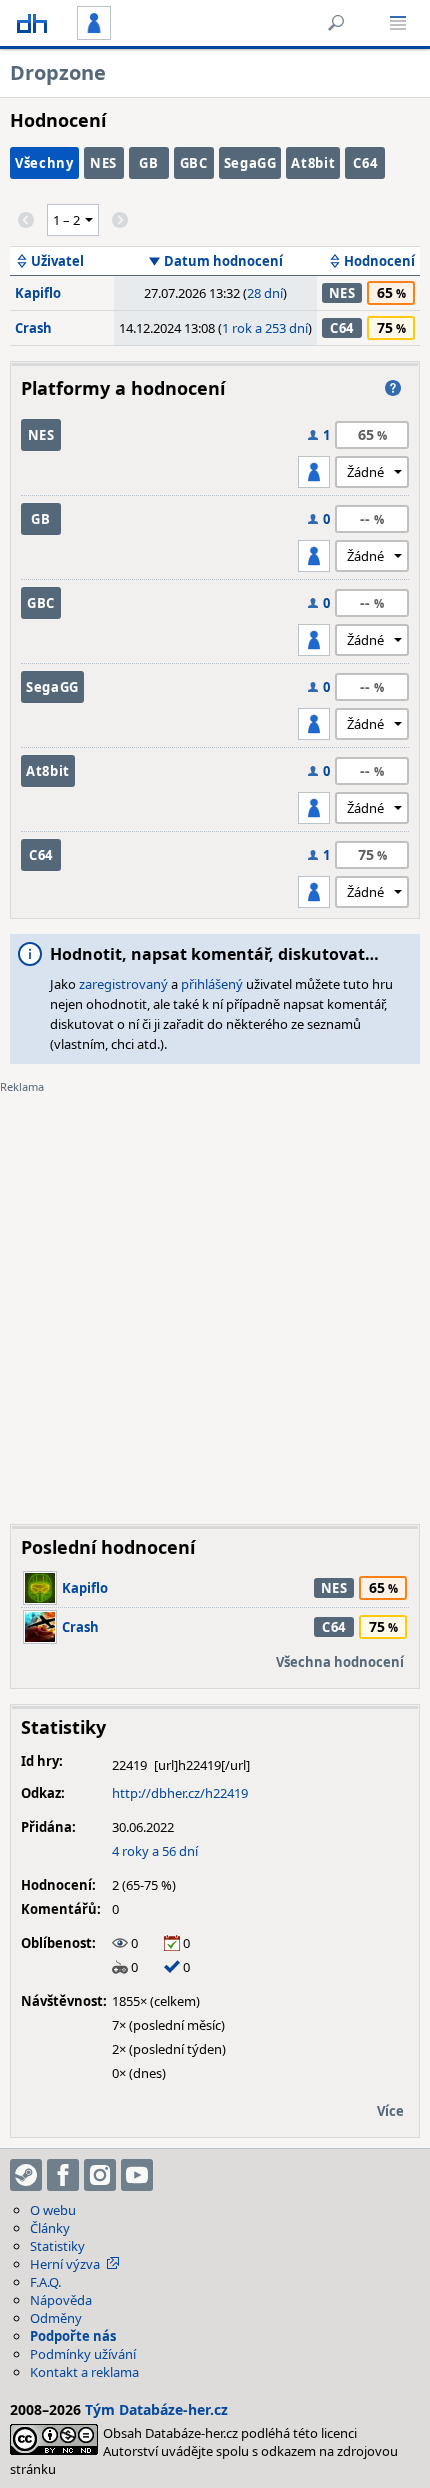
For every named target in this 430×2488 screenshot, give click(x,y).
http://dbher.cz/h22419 (180, 1793)
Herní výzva (65, 2264)
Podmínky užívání (83, 2354)
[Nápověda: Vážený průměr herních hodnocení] (393, 388)
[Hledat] (336, 23)
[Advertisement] (215, 1294)
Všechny (44, 163)
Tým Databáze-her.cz (156, 2409)
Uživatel (57, 261)
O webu (53, 2210)
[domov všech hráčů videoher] (32, 23)
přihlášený (212, 984)
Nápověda (61, 2300)
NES (103, 163)
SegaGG (250, 163)
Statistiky (57, 2246)
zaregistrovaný (123, 984)
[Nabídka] (398, 23)
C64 (365, 163)
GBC (194, 163)
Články (50, 2228)
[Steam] (26, 2175)
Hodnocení (379, 261)
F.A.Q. (45, 2282)
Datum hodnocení (223, 261)
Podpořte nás (73, 2336)
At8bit (313, 163)
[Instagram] (100, 2175)
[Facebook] (63, 2175)
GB (148, 163)
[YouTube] (137, 2175)
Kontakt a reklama (84, 2372)
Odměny (56, 2318)
